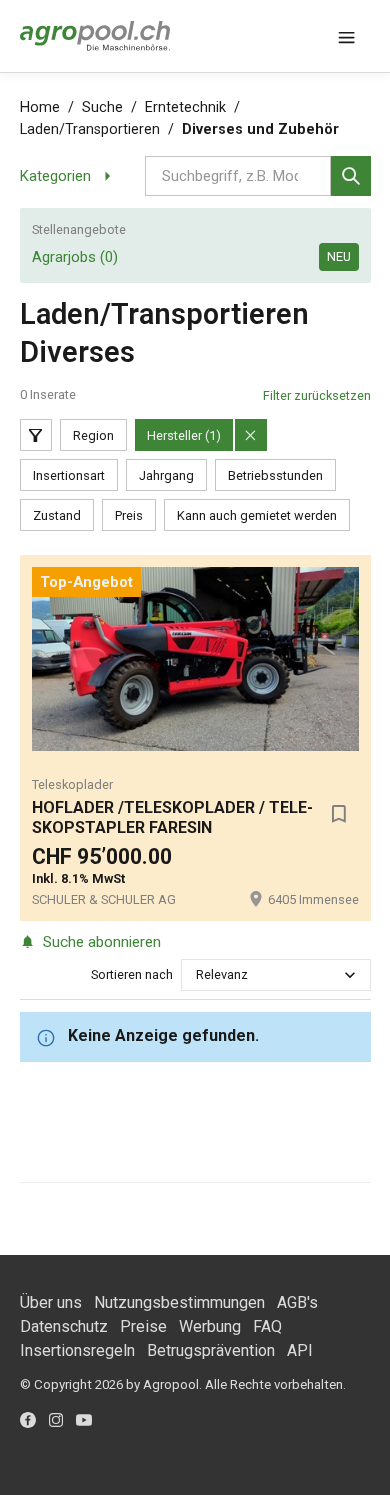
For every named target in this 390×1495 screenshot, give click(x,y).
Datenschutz (64, 1326)
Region (93, 435)
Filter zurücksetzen (317, 395)
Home (40, 107)
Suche (102, 107)
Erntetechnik (185, 107)
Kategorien (55, 176)
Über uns (51, 1302)
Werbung (210, 1326)
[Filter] (36, 435)
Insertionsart (69, 475)
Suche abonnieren (102, 942)
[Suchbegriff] (351, 176)
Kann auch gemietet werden (257, 515)
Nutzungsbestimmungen (179, 1302)
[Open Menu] (347, 36)
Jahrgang (166, 475)
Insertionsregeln (77, 1350)
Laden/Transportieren (90, 129)
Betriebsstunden (275, 475)
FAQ (267, 1326)
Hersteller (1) (184, 435)
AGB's (297, 1302)
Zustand (57, 515)
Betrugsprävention (211, 1350)
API (300, 1350)
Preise (143, 1326)
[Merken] (339, 814)
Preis (129, 515)
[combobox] (197, 974)
